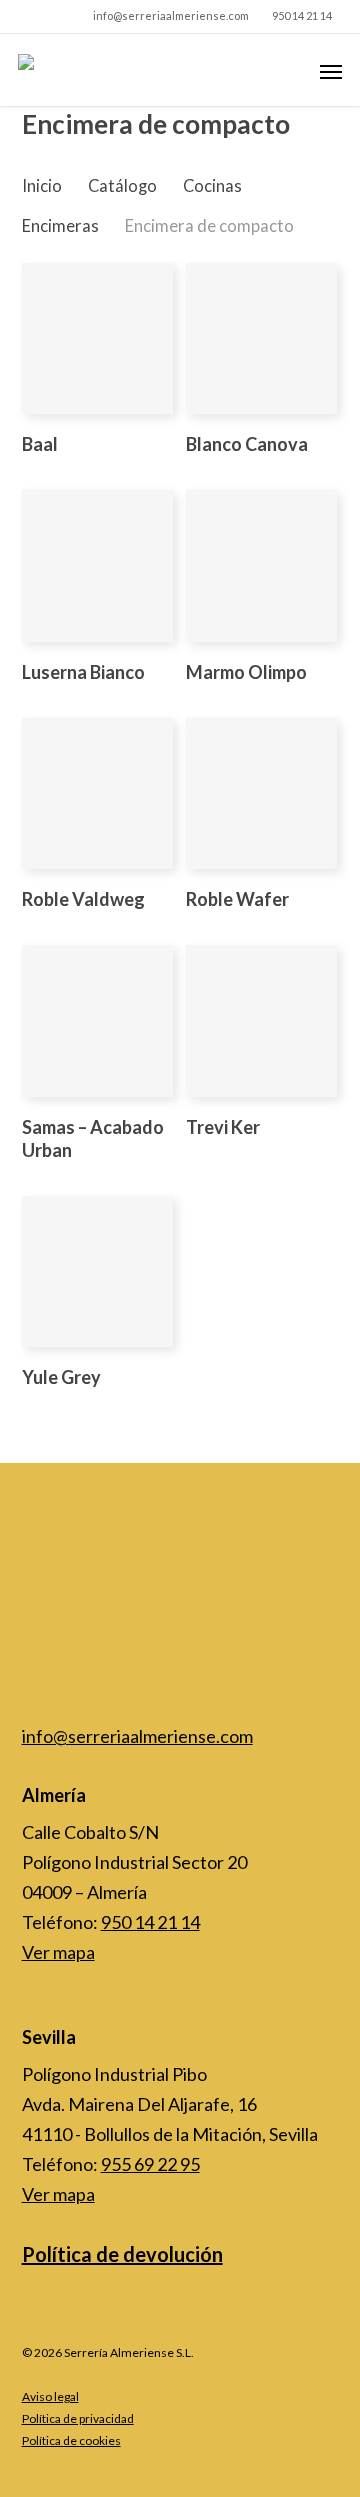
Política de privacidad (78, 2418)
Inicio (42, 186)
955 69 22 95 (150, 2164)
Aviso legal (50, 2396)
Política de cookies (71, 2440)
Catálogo (122, 186)
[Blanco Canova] (261, 338)
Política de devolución (122, 2254)
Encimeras (60, 226)
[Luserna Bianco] (97, 565)
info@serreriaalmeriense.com (137, 1736)
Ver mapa (58, 1952)
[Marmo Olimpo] (261, 565)
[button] (331, 71)
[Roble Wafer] (261, 793)
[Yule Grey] (97, 1271)
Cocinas (212, 186)
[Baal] (97, 338)
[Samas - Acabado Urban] (97, 1020)
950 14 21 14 (150, 1922)
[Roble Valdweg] (97, 793)
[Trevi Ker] (261, 1020)
